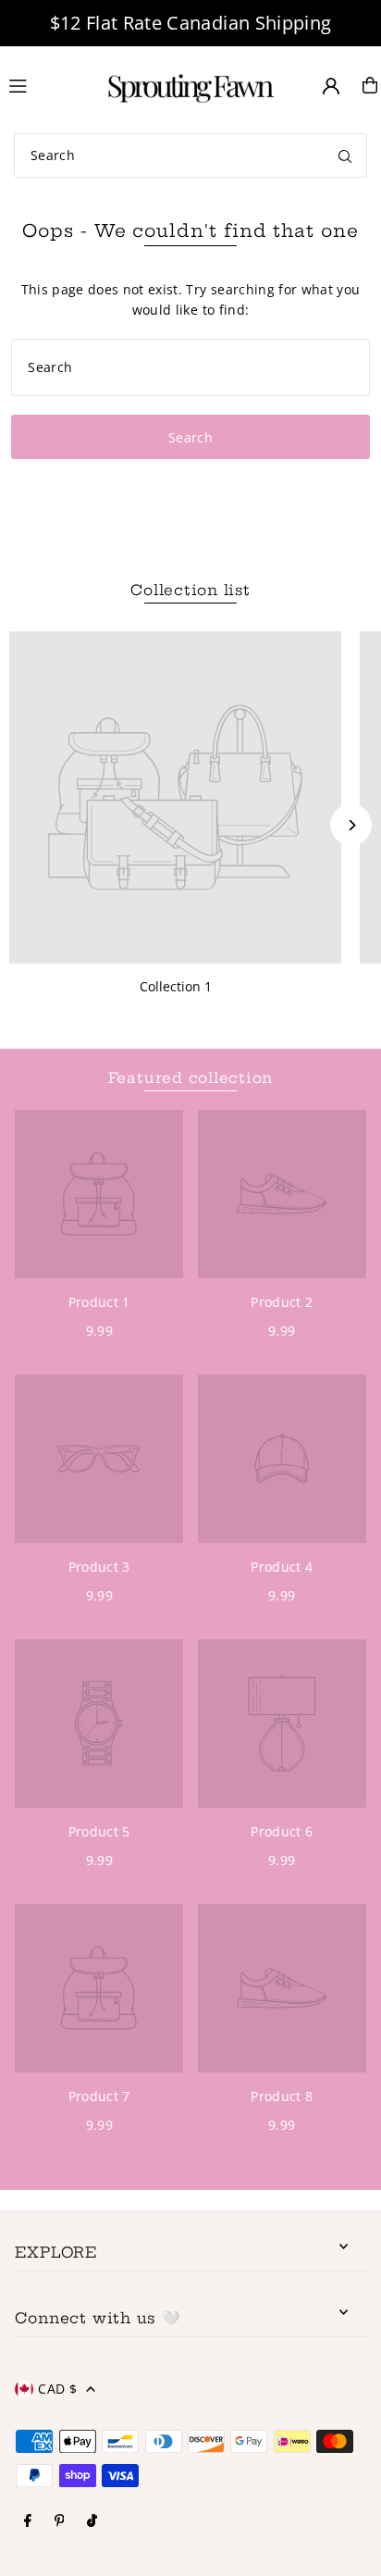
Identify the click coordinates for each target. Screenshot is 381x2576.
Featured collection (191, 1078)
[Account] (331, 86)
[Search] (345, 156)
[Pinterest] (60, 2521)
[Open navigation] (44, 84)
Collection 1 (176, 986)
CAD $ (57, 2389)
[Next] (351, 825)
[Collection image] (175, 797)
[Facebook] (28, 2521)
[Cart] (370, 85)
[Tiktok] (92, 2521)
